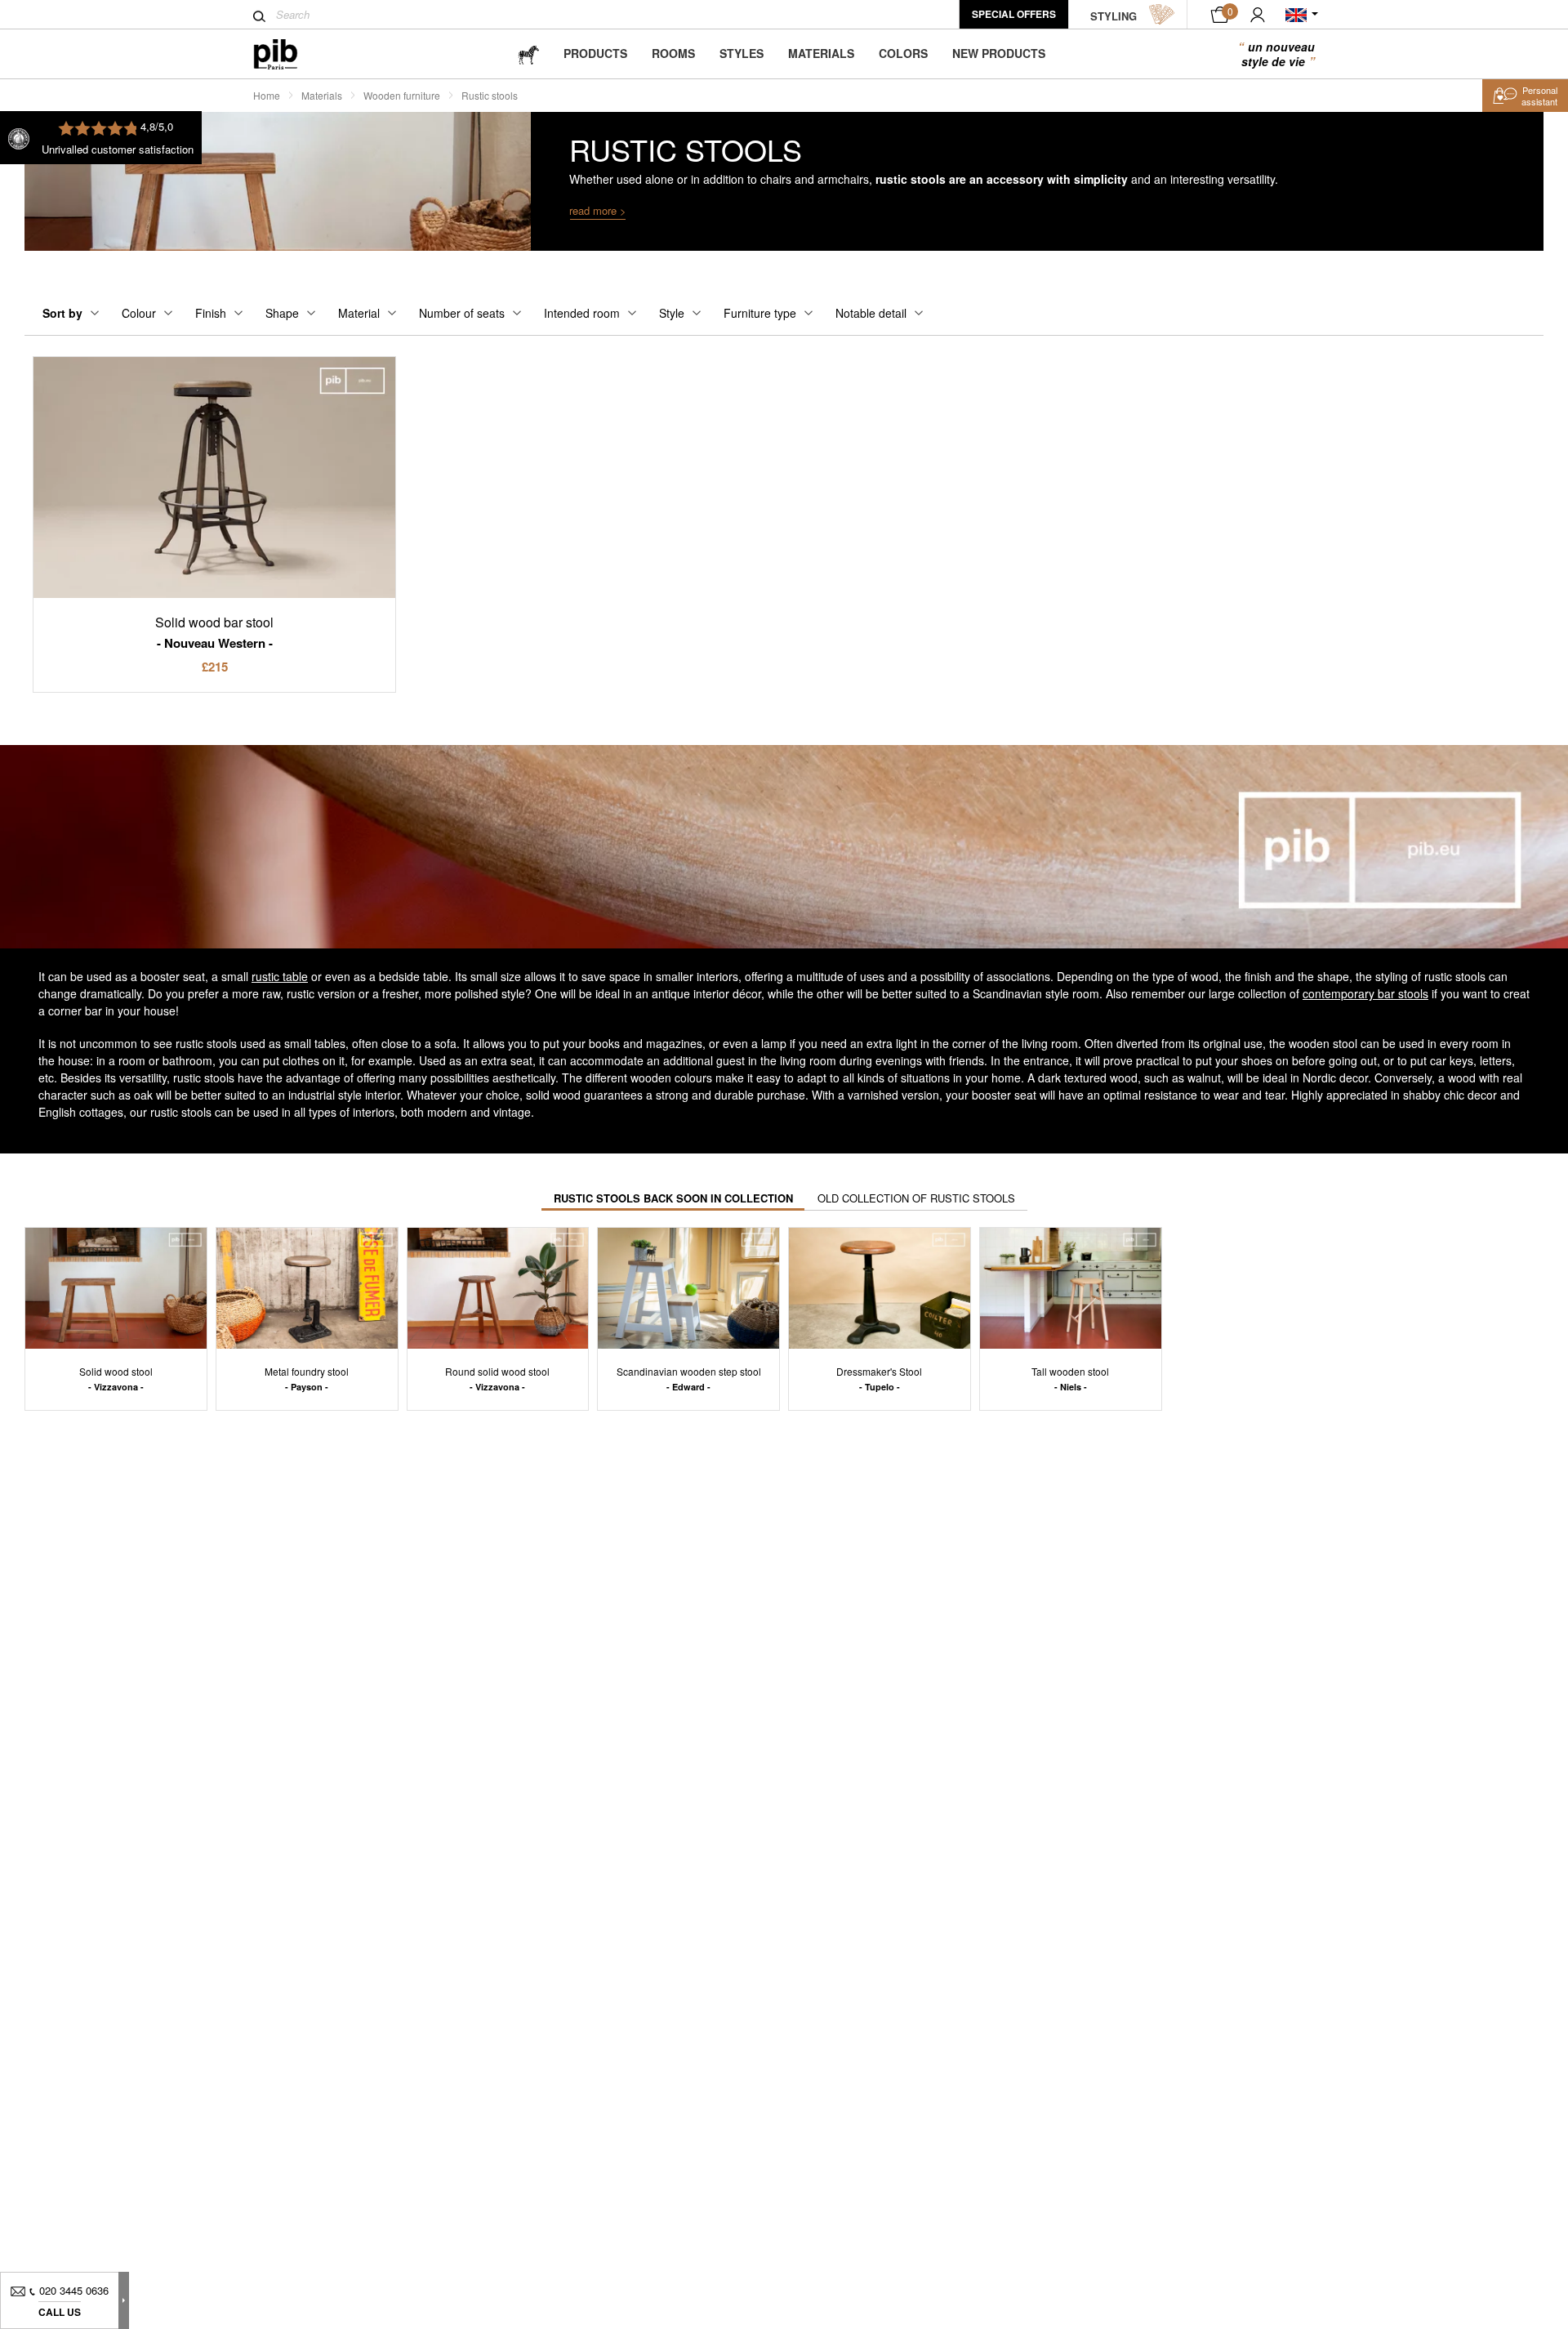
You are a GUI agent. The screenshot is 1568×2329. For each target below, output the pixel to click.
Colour (139, 313)
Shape (282, 313)
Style (672, 313)
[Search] (259, 16)
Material (359, 313)
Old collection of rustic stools (916, 1198)
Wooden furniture (402, 95)
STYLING (1114, 16)
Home (267, 95)
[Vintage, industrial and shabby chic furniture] (289, 54)
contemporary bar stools (1365, 993)
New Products (999, 53)
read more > (598, 210)
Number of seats (462, 313)
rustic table (280, 976)
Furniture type (760, 313)
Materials (821, 53)
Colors (903, 53)
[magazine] (528, 54)
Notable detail (871, 313)
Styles (742, 53)
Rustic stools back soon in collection (673, 1198)
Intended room (582, 313)
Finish (211, 313)
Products (595, 53)
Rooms (673, 53)
